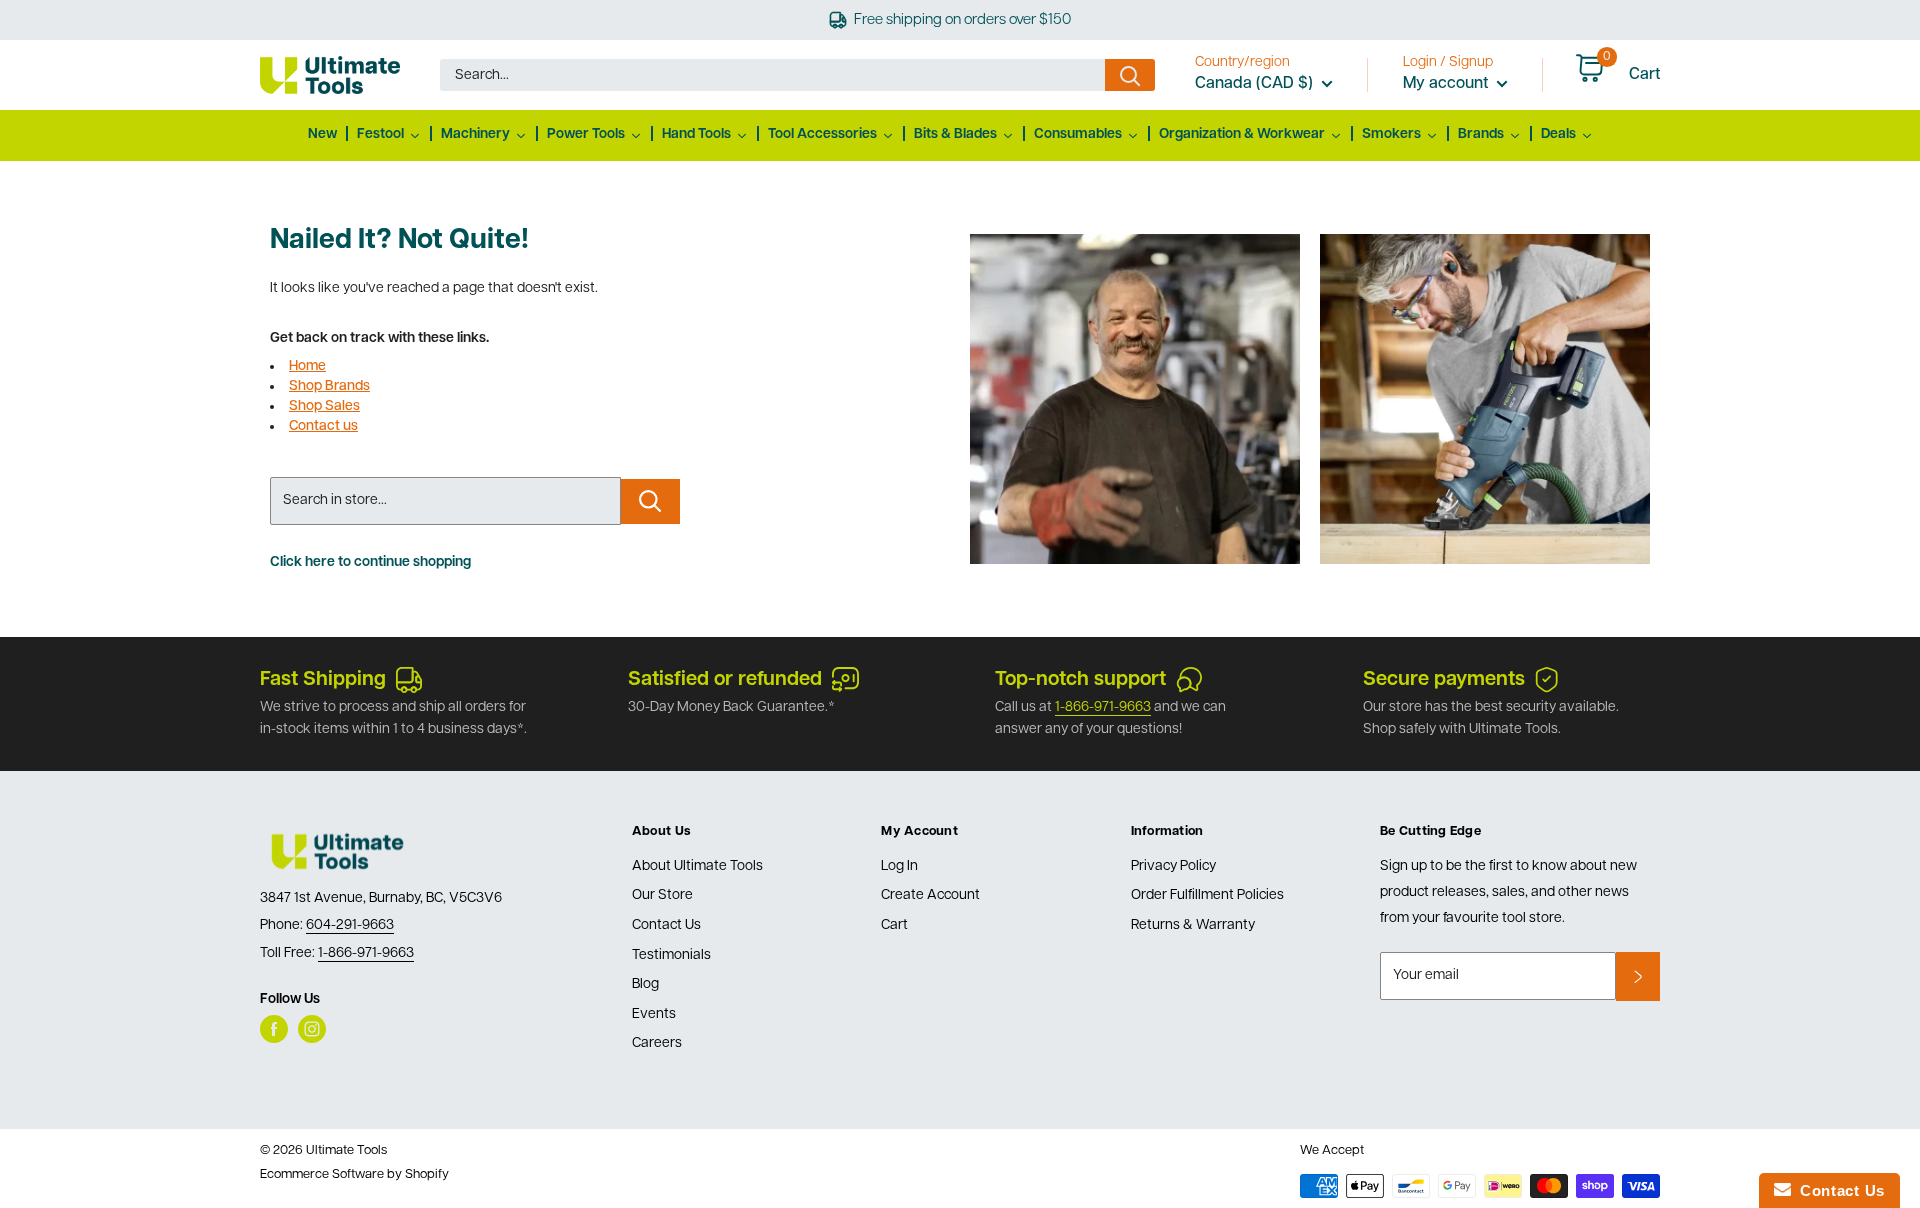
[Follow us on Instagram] (312, 1029)
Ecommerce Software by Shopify (354, 1174)
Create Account (930, 895)
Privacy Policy (1173, 866)
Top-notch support (1080, 680)
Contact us (323, 426)
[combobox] (772, 75)
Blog (645, 984)
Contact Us (666, 925)
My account (1447, 84)
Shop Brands (329, 386)
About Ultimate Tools (697, 866)
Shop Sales (324, 406)
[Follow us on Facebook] (274, 1029)
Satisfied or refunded (725, 680)
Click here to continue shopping (370, 562)
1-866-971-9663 (1103, 707)
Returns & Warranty (1193, 925)
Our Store (662, 895)
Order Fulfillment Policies (1207, 895)
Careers (657, 1043)
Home (307, 366)
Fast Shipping (323, 680)
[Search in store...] (650, 501)
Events (654, 1014)
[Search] (1130, 75)
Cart (894, 925)
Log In (899, 866)
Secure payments (1444, 680)
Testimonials (671, 955)
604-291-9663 (350, 925)
